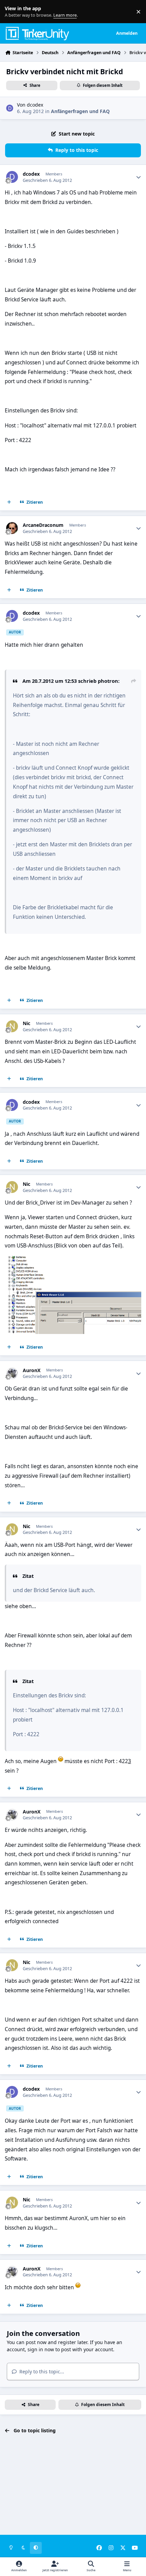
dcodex (35, 105)
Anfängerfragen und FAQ (80, 111)
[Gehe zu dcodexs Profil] (10, 108)
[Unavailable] (73, 1261)
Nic (26, 1023)
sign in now (41, 2349)
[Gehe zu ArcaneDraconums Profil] (12, 528)
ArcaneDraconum (43, 525)
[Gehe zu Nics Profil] (12, 1026)
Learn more (13, 12)
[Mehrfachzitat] (9, 502)
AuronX (32, 1370)
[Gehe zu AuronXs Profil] (12, 1373)
